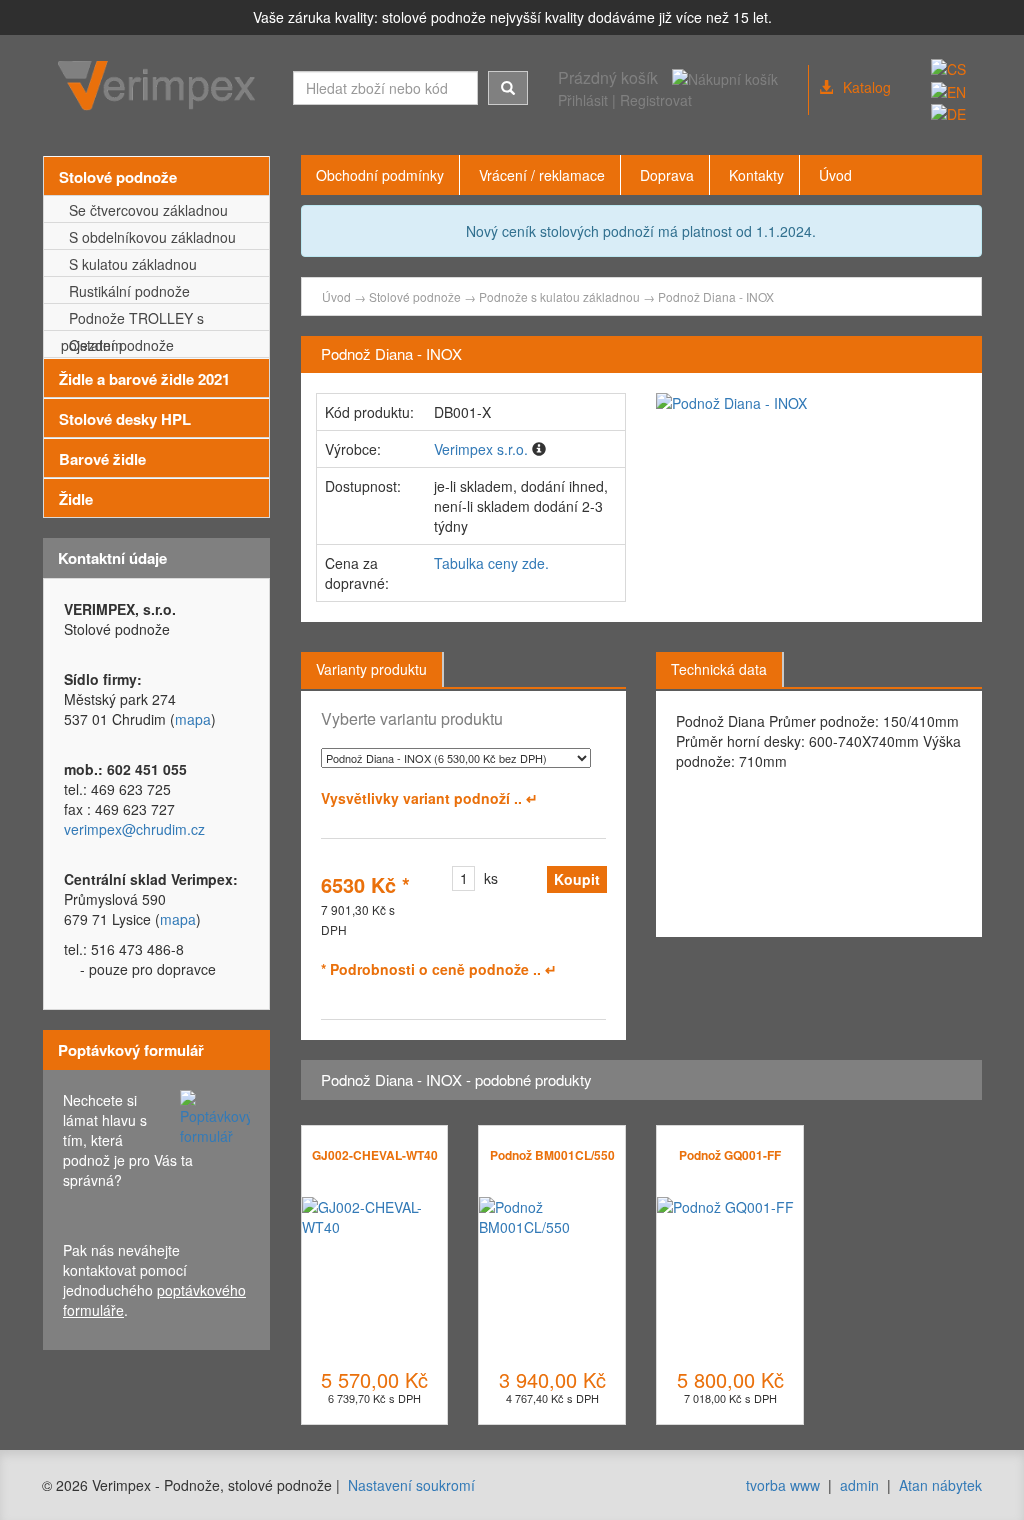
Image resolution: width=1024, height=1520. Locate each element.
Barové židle (102, 459)
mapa (193, 719)
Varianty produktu (371, 669)
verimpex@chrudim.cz (134, 829)
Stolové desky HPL (125, 419)
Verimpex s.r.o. (481, 449)
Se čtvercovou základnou (144, 210)
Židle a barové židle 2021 (144, 379)
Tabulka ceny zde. (491, 563)
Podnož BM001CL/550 (552, 1155)
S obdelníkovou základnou (148, 237)
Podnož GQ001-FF (730, 1155)
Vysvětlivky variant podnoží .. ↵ (429, 798)
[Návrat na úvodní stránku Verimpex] (160, 86)
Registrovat (656, 100)
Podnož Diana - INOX (716, 296)
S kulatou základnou (129, 264)
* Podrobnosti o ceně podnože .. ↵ (439, 969)
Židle (76, 499)
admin (859, 1485)
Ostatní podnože (117, 345)
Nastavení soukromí (411, 1485)
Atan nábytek (940, 1485)
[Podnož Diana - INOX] (811, 403)
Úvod (336, 296)
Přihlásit (583, 100)
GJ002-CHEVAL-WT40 (375, 1155)
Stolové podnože (118, 177)
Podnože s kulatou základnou (559, 296)
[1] (508, 88)
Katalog (867, 87)
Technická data (719, 669)
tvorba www (783, 1485)
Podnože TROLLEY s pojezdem (132, 319)
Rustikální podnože (125, 291)
